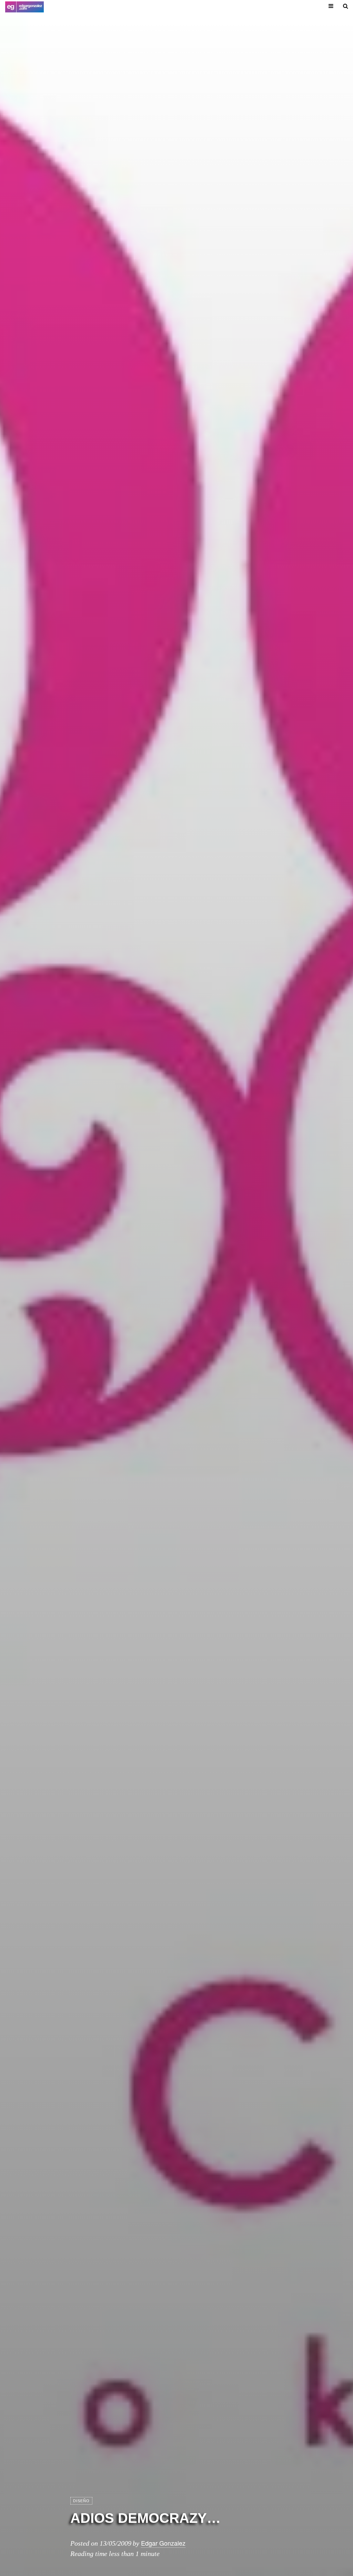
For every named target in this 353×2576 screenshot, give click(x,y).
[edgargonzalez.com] (24, 7)
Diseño (81, 2501)
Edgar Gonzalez (163, 2543)
